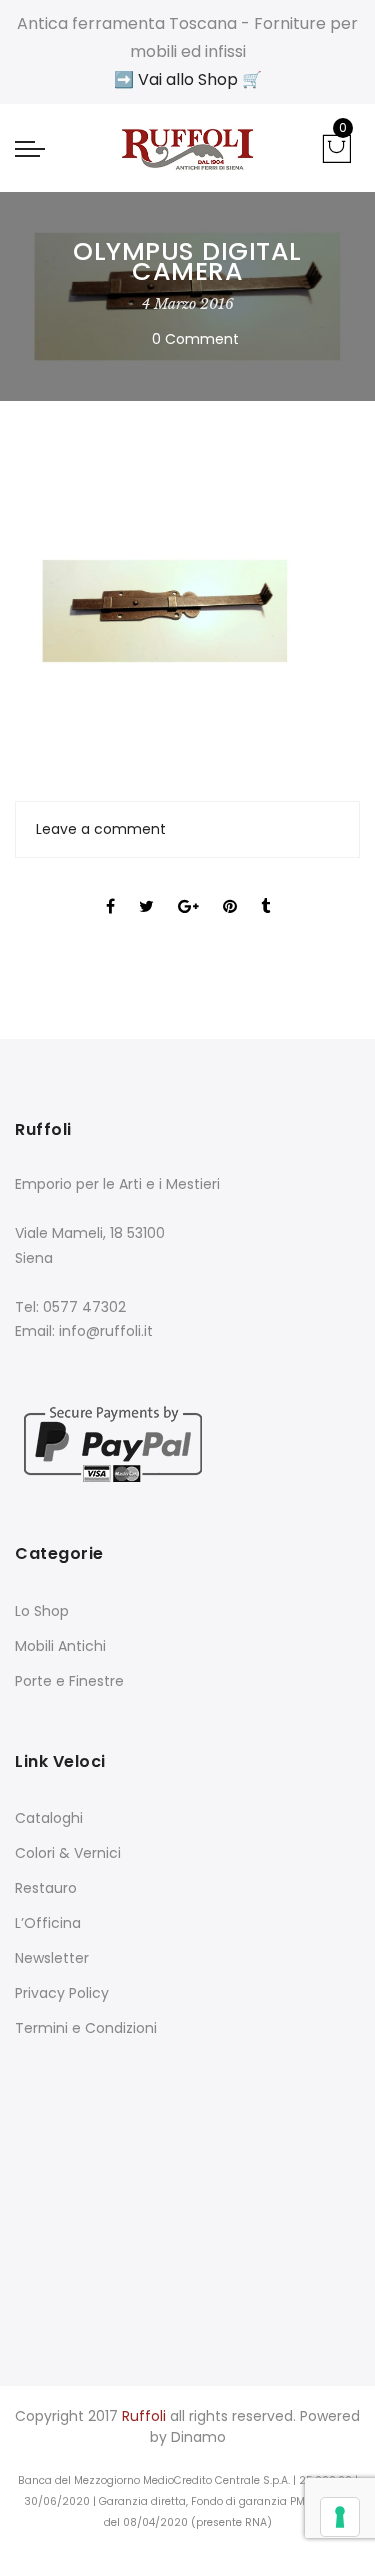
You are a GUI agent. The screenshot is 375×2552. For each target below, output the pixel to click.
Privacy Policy (62, 1993)
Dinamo (198, 2437)
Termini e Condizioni (86, 2028)
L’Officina (48, 1923)
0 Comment (195, 339)
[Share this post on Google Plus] (188, 889)
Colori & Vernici (68, 1853)
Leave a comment (101, 829)
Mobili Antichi (60, 1646)
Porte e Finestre (69, 1681)
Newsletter (52, 1958)
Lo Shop (42, 1611)
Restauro (46, 1888)
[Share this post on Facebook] (110, 889)
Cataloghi (49, 1818)
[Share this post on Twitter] (146, 889)
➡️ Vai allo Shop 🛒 (188, 79)
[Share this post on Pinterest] (230, 889)
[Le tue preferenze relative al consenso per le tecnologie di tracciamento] (340, 2517)
